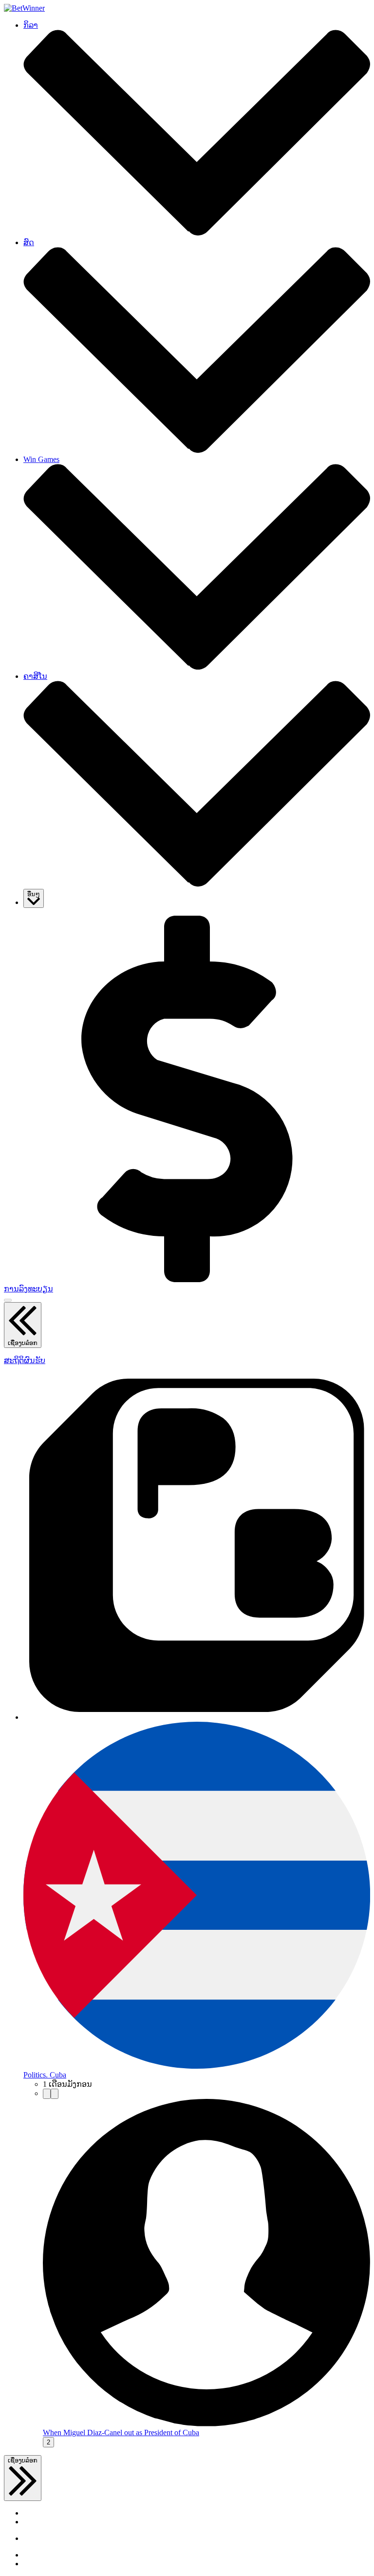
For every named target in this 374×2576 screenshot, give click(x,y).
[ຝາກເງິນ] (187, 1279)
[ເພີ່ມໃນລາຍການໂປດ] (55, 2094)
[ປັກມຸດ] (47, 2094)
